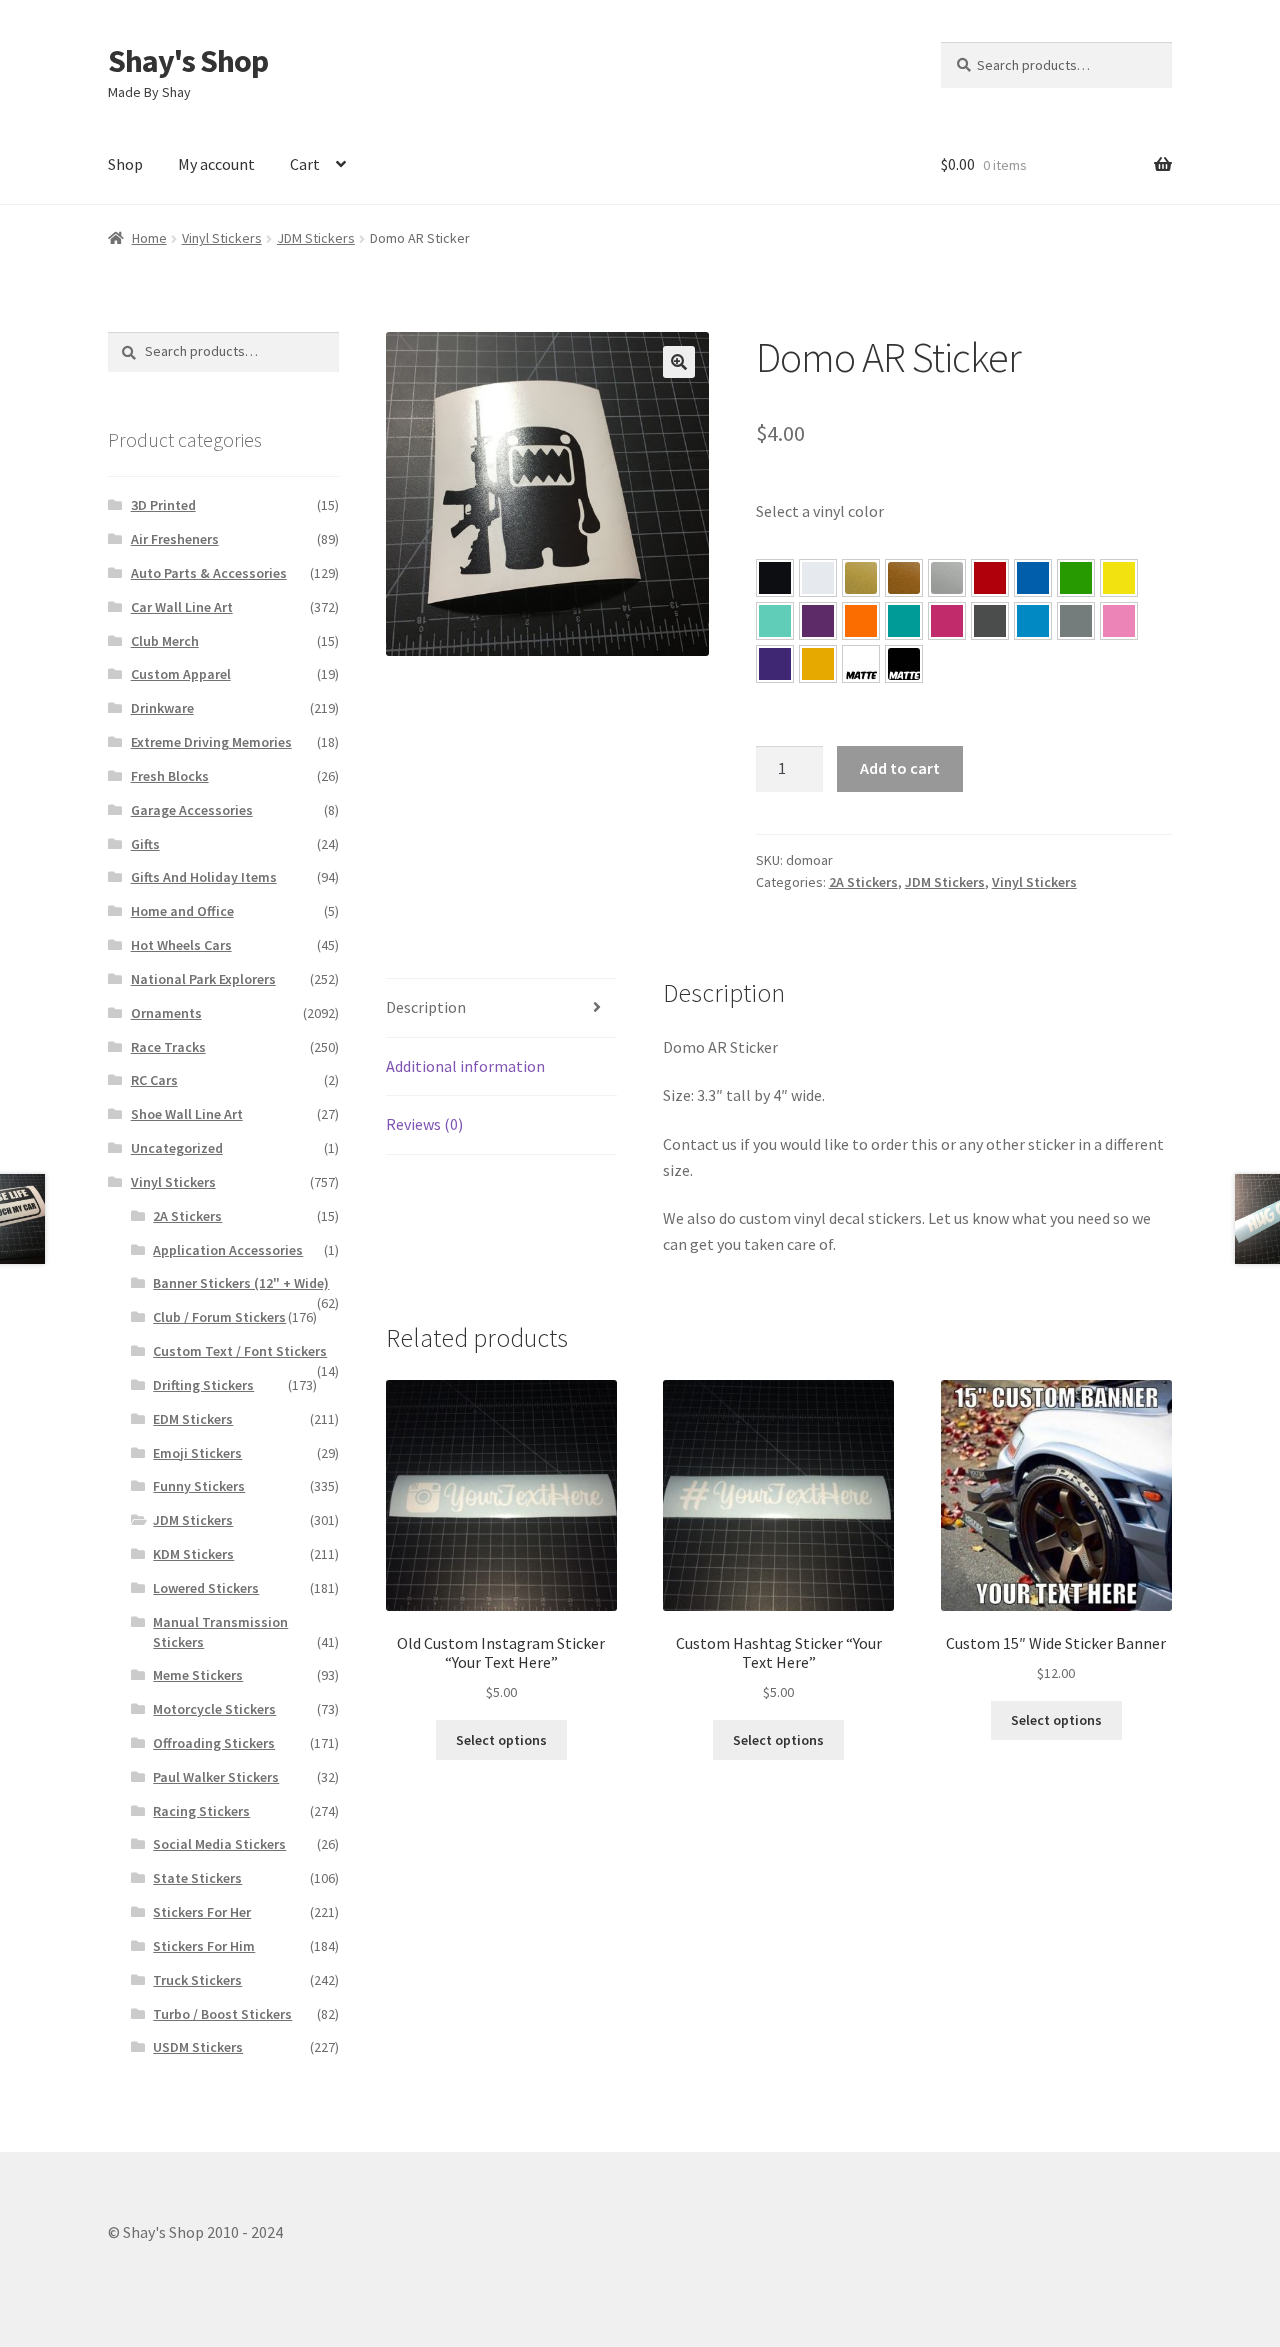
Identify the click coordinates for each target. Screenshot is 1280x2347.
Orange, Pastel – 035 (861, 621)
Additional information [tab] (465, 1066)
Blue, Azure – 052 (1033, 578)
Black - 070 (775, 578)
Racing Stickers (201, 1811)
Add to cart (900, 768)
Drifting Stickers (203, 1385)
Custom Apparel (181, 674)
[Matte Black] (904, 664)
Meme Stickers (198, 1675)
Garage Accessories (192, 810)
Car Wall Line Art (182, 607)
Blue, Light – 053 (1033, 621)
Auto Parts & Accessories (209, 573)
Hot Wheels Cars (181, 945)
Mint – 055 (775, 621)
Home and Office (182, 911)
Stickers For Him (204, 1946)
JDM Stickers (316, 238)
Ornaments (166, 1013)
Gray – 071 (1076, 621)
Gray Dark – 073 (990, 621)
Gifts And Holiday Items (204, 877)
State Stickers (197, 1878)
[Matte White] (861, 664)
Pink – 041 (947, 621)
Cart (305, 164)
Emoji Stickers (197, 1453)
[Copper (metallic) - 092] (904, 578)
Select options (501, 1740)
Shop (125, 164)
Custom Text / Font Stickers (240, 1351)
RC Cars (154, 1080)
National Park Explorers (203, 979)
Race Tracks (168, 1047)
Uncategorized (177, 1148)
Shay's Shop (188, 61)
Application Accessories (228, 1250)
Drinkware (162, 708)
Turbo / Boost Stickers (222, 2014)
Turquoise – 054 (904, 621)
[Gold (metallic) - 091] (861, 578)
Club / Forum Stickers (219, 1317)
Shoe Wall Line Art (187, 1114)
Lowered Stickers (206, 1588)
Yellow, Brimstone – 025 (1119, 578)
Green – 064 (1076, 578)
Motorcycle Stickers (214, 1709)
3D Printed (163, 505)
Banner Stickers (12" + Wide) (241, 1283)
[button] (679, 362)
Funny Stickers (199, 1486)
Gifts (145, 844)
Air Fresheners (175, 539)
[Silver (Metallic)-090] (947, 578)
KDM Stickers (193, 1554)
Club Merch (165, 641)
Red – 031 (990, 578)
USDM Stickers (198, 2047)
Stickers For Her (202, 1912)
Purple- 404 (775, 664)
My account (216, 164)
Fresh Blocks (170, 776)
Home (149, 238)
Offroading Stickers (214, 1743)
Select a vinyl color (820, 511)
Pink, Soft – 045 (1119, 621)
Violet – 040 (818, 621)
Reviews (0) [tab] (424, 1124)
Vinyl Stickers (222, 238)
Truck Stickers (197, 1980)
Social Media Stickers (219, 1844)
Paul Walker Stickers (216, 1777)
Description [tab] (426, 1007)
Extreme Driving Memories (211, 742)
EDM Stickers (193, 1419)
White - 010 (818, 578)
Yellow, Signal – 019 (818, 664)
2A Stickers (863, 882)
